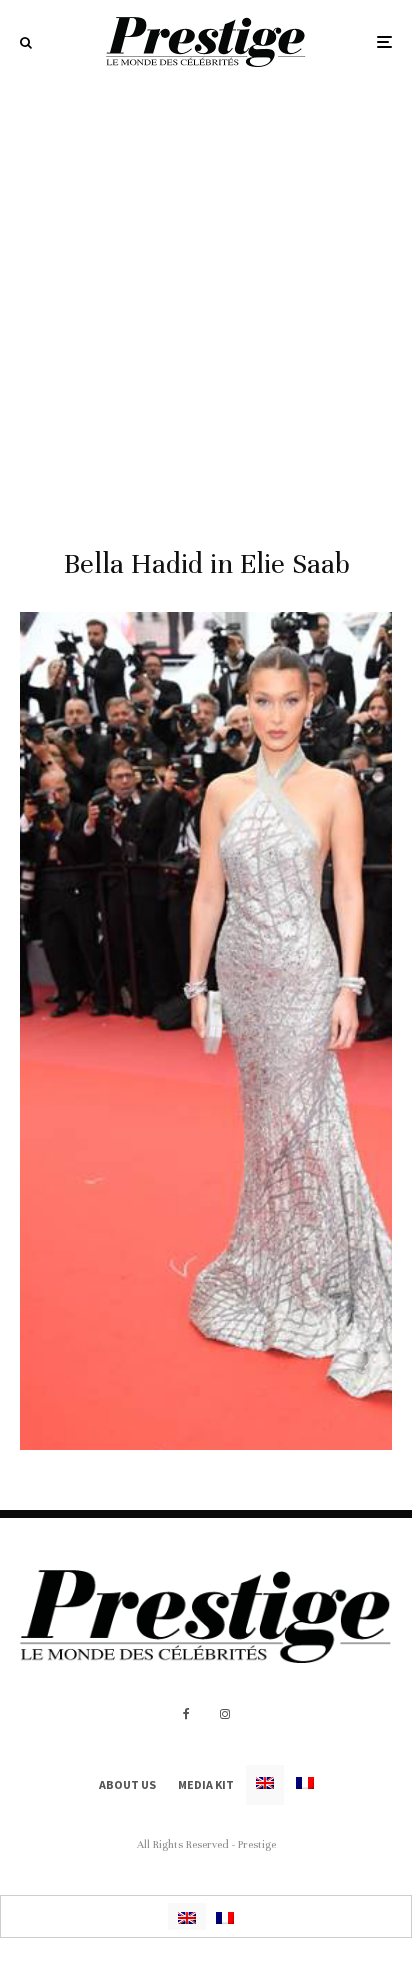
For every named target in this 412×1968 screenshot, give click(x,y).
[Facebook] (186, 1714)
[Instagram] (225, 1714)
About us (127, 1784)
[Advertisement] (206, 300)
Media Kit (206, 1784)
